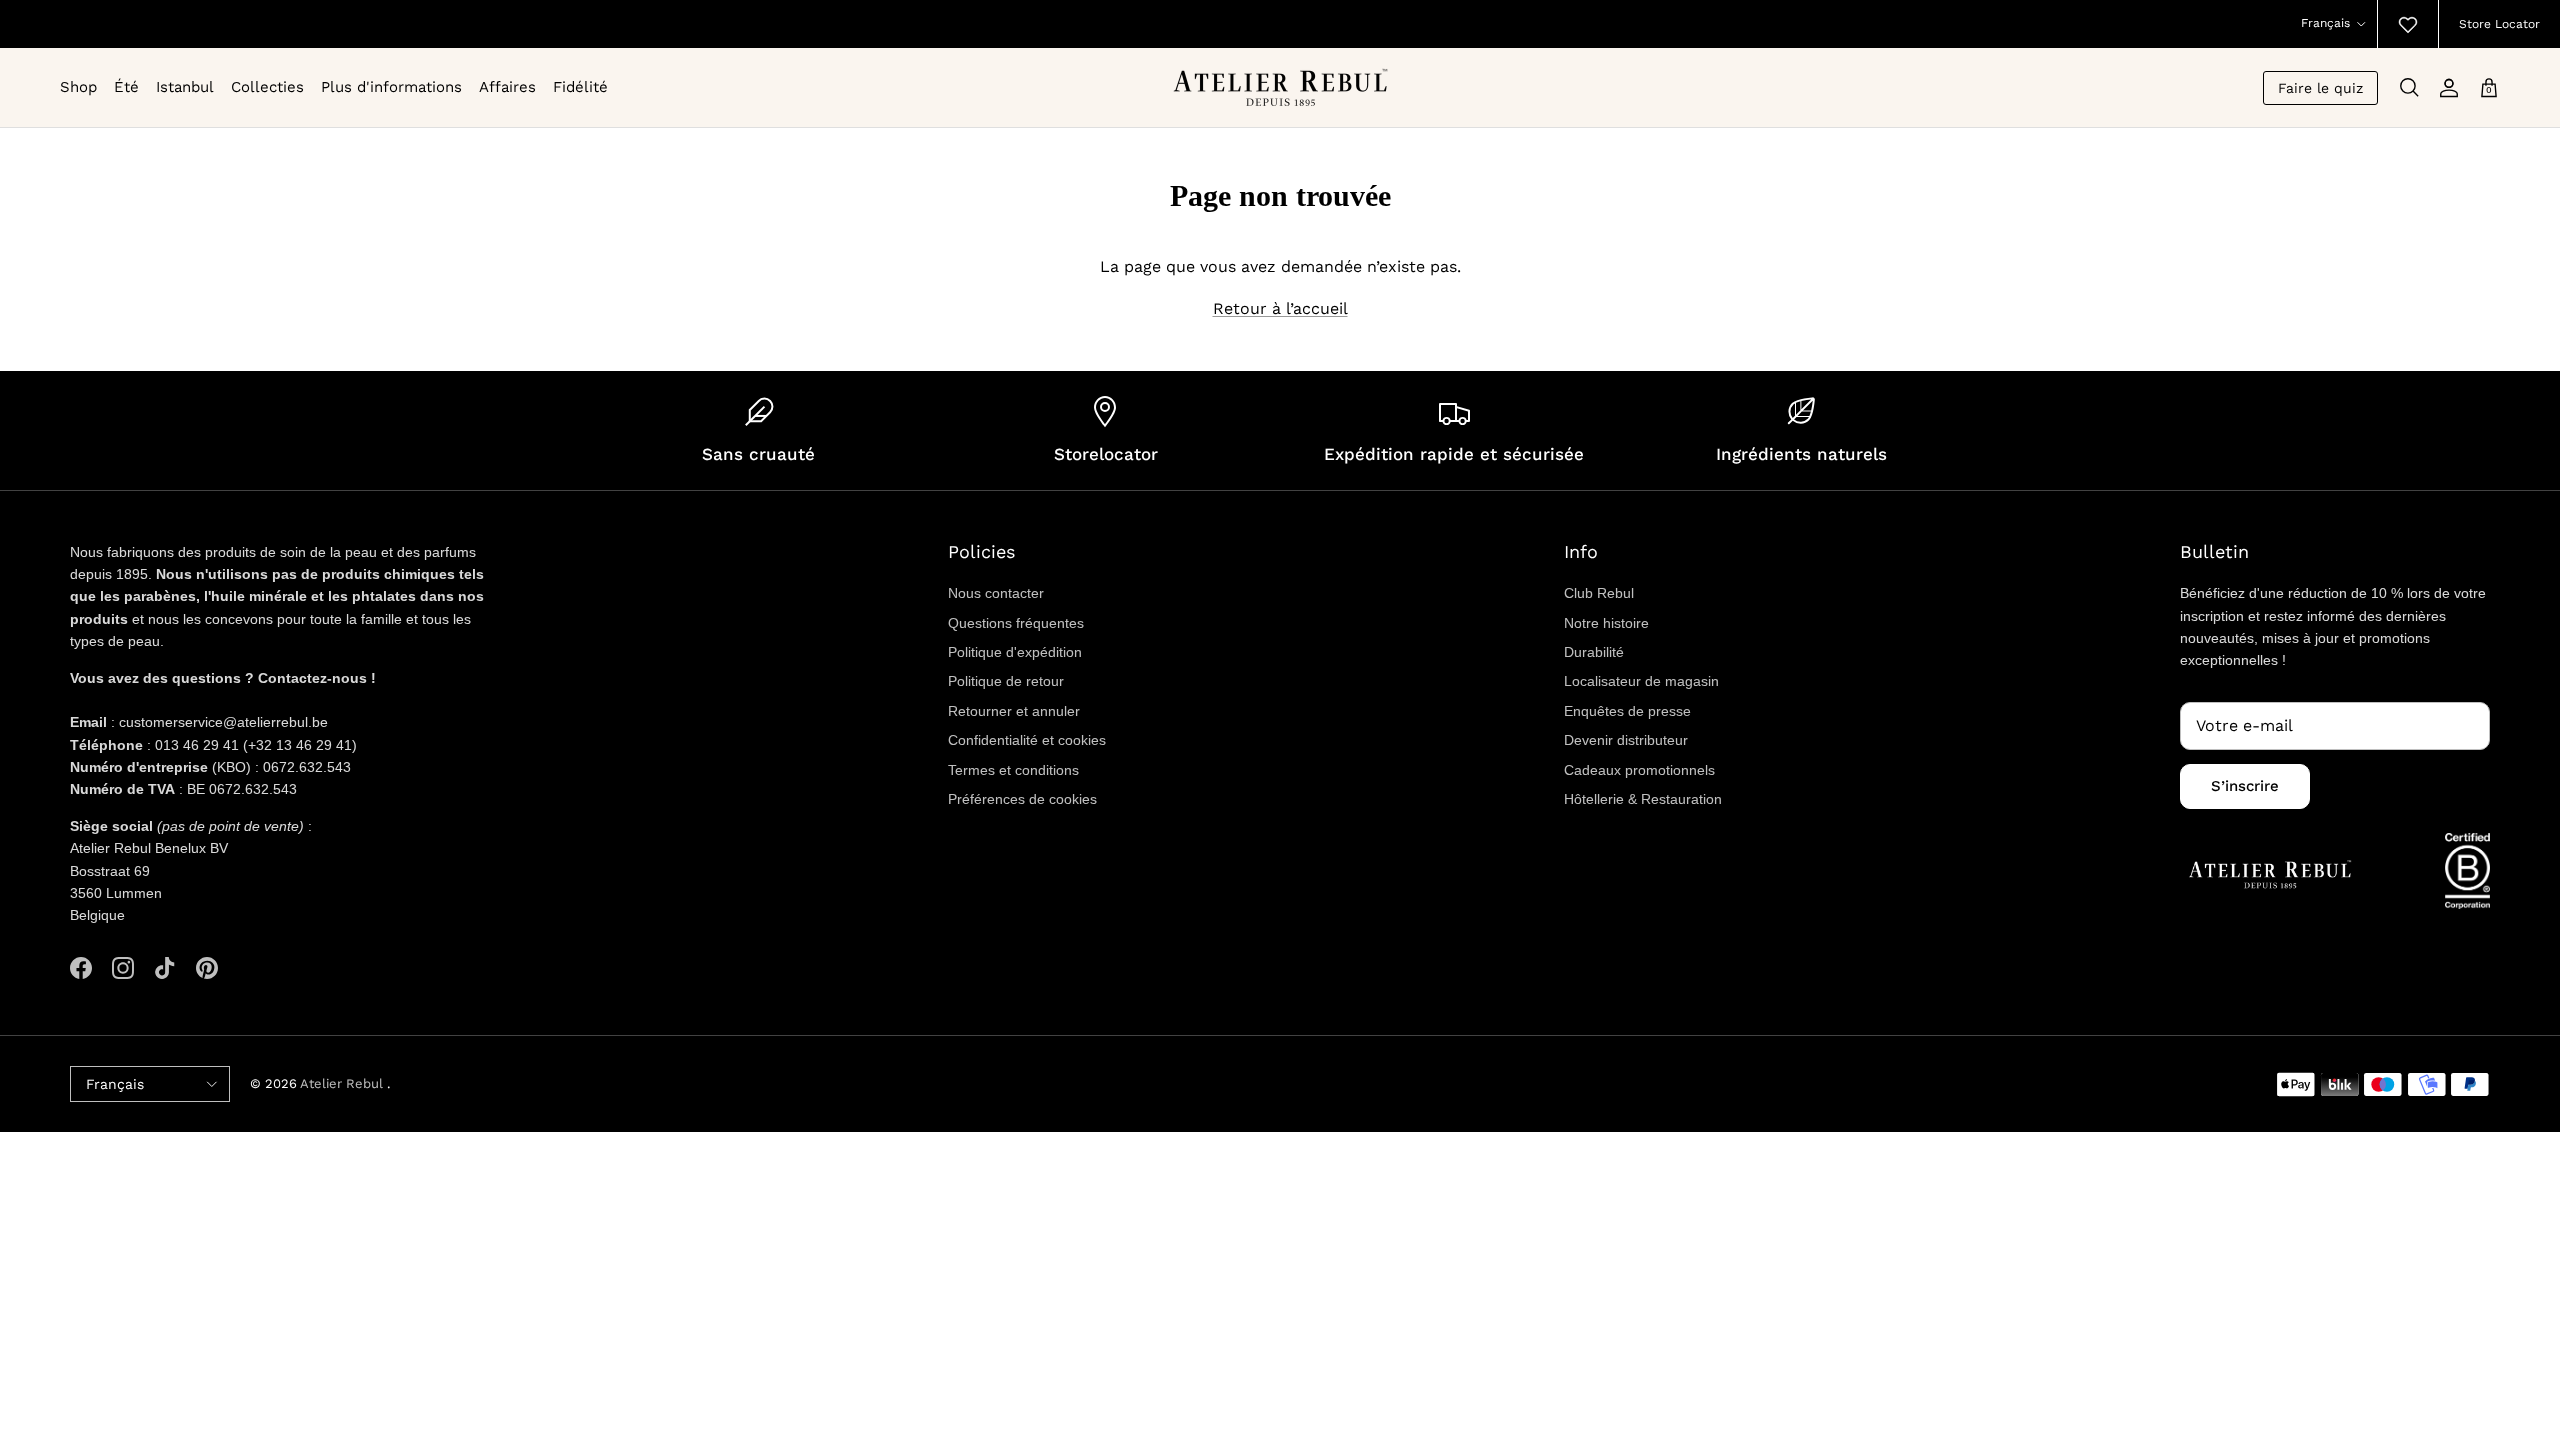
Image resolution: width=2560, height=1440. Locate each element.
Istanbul (185, 87)
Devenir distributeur (1626, 740)
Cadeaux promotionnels (1639, 770)
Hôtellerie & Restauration (1643, 799)
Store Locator (2499, 24)
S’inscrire (2245, 786)
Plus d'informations (391, 87)
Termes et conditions (1013, 770)
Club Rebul (1599, 593)
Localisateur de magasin (1641, 681)
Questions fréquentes (1016, 623)
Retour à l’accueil (1280, 308)
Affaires (507, 87)
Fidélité (580, 87)
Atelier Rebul (343, 1083)
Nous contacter (996, 593)
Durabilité (1594, 652)
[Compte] (2449, 88)
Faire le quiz (2320, 88)
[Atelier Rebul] (1280, 87)
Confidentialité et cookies (1027, 740)
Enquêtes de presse (1627, 711)
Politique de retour (1006, 681)
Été (126, 87)
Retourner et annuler (1014, 711)
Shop (78, 87)
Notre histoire (1606, 623)
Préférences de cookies (1022, 799)
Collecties (267, 87)
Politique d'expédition (1015, 652)
